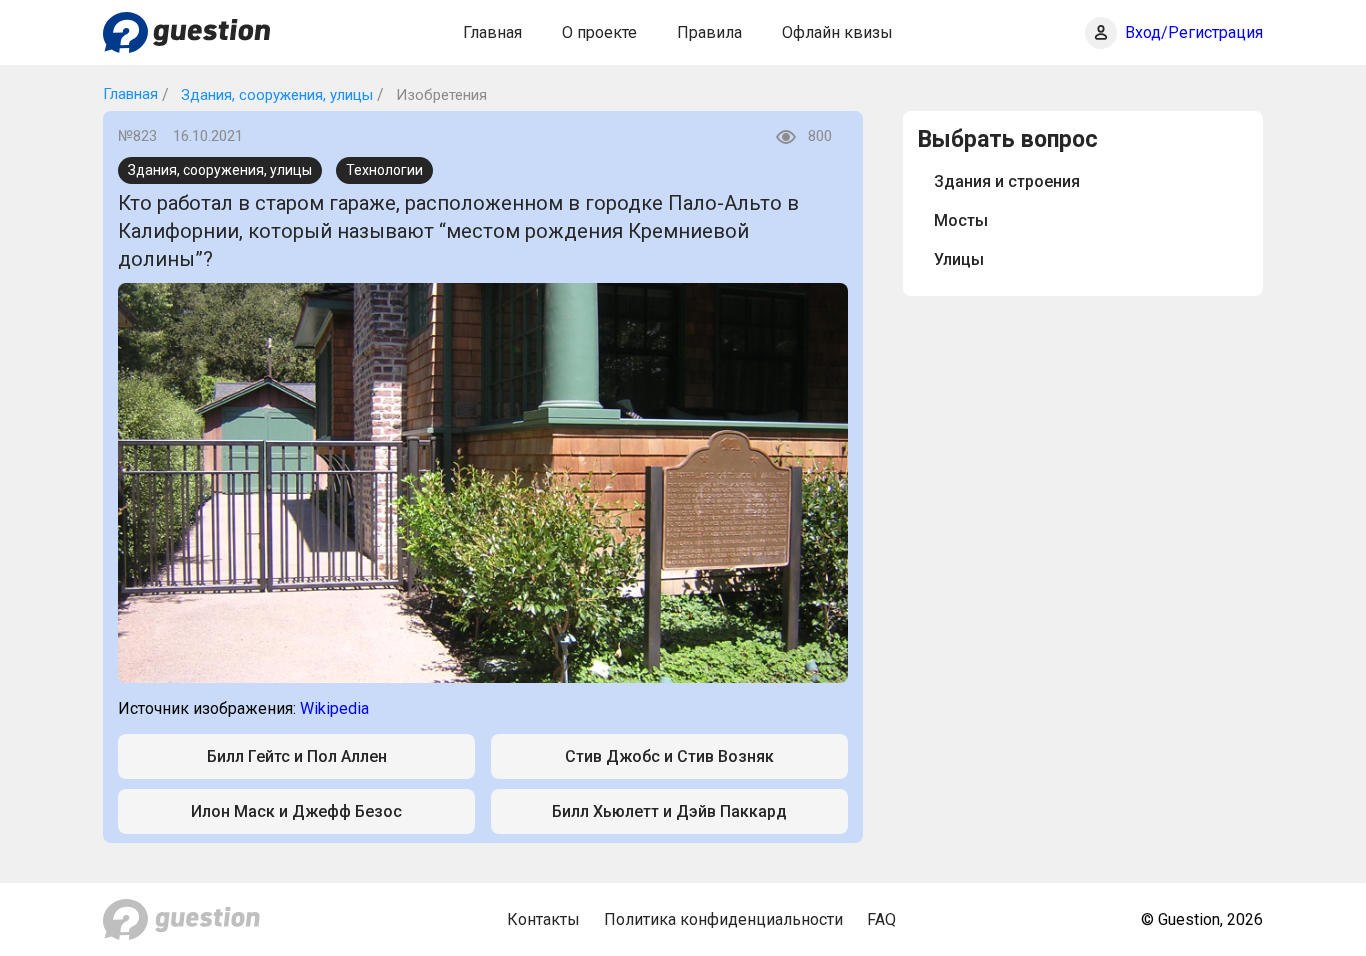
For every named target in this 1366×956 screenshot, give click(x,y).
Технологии (384, 170)
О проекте (599, 32)
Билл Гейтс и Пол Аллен (297, 756)
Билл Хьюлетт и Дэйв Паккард (669, 811)
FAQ (881, 919)
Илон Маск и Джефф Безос (296, 811)
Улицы (959, 259)
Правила (709, 32)
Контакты (543, 919)
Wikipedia (334, 708)
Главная (492, 32)
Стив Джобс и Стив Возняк (669, 756)
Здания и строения (1007, 181)
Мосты (961, 220)
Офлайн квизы (837, 32)
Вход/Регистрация (1194, 32)
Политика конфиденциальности (723, 919)
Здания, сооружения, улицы (275, 95)
